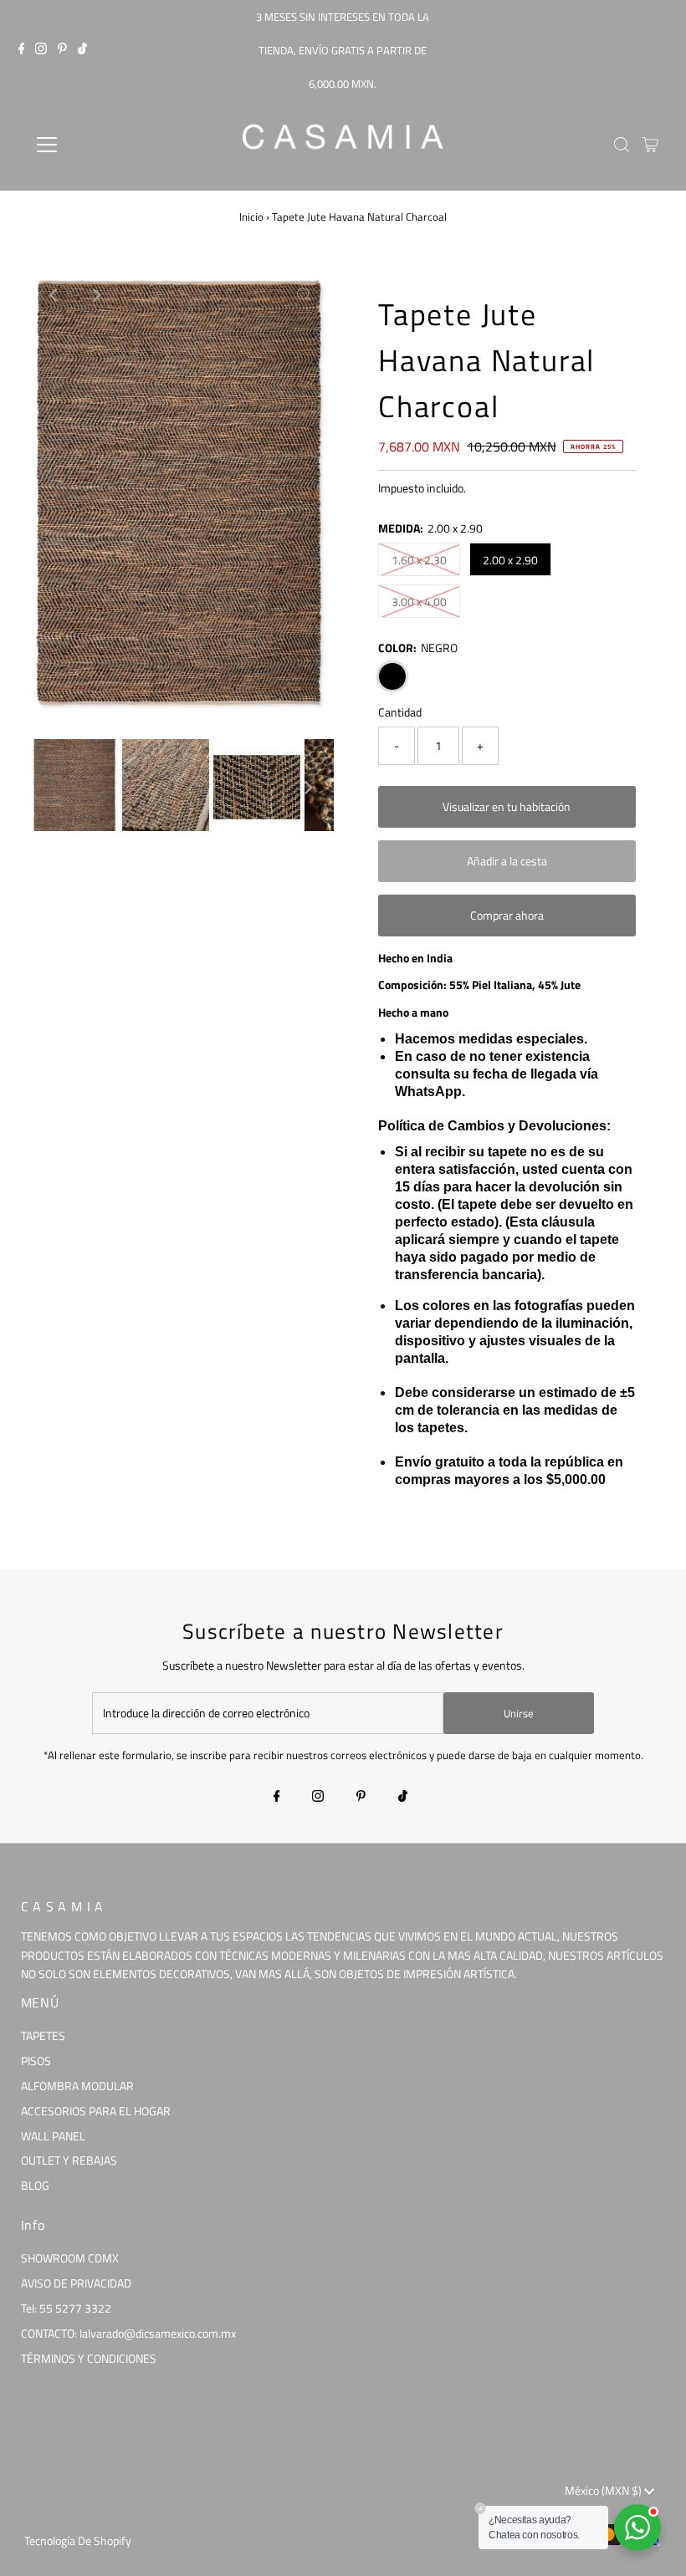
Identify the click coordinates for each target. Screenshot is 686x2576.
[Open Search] (622, 145)
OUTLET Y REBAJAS (69, 2160)
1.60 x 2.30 (419, 560)
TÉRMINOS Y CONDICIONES (89, 2358)
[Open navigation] (102, 145)
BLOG (35, 2185)
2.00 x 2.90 (510, 560)
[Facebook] (22, 50)
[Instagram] (41, 50)
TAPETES (43, 2035)
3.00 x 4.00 (419, 602)
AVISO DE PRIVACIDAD (76, 2283)
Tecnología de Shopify (78, 2540)
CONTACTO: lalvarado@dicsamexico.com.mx (128, 2333)
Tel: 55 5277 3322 (66, 2308)
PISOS (36, 2061)
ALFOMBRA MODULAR (77, 2086)
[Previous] (54, 295)
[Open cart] (650, 145)
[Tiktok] (82, 50)
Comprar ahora (507, 915)
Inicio (251, 217)
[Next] (95, 295)
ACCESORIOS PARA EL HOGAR (96, 2111)
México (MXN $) (604, 2490)
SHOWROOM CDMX (70, 2258)
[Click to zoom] (304, 295)
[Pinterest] (62, 50)
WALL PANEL (53, 2136)
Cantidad (400, 712)
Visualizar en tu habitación (507, 806)
